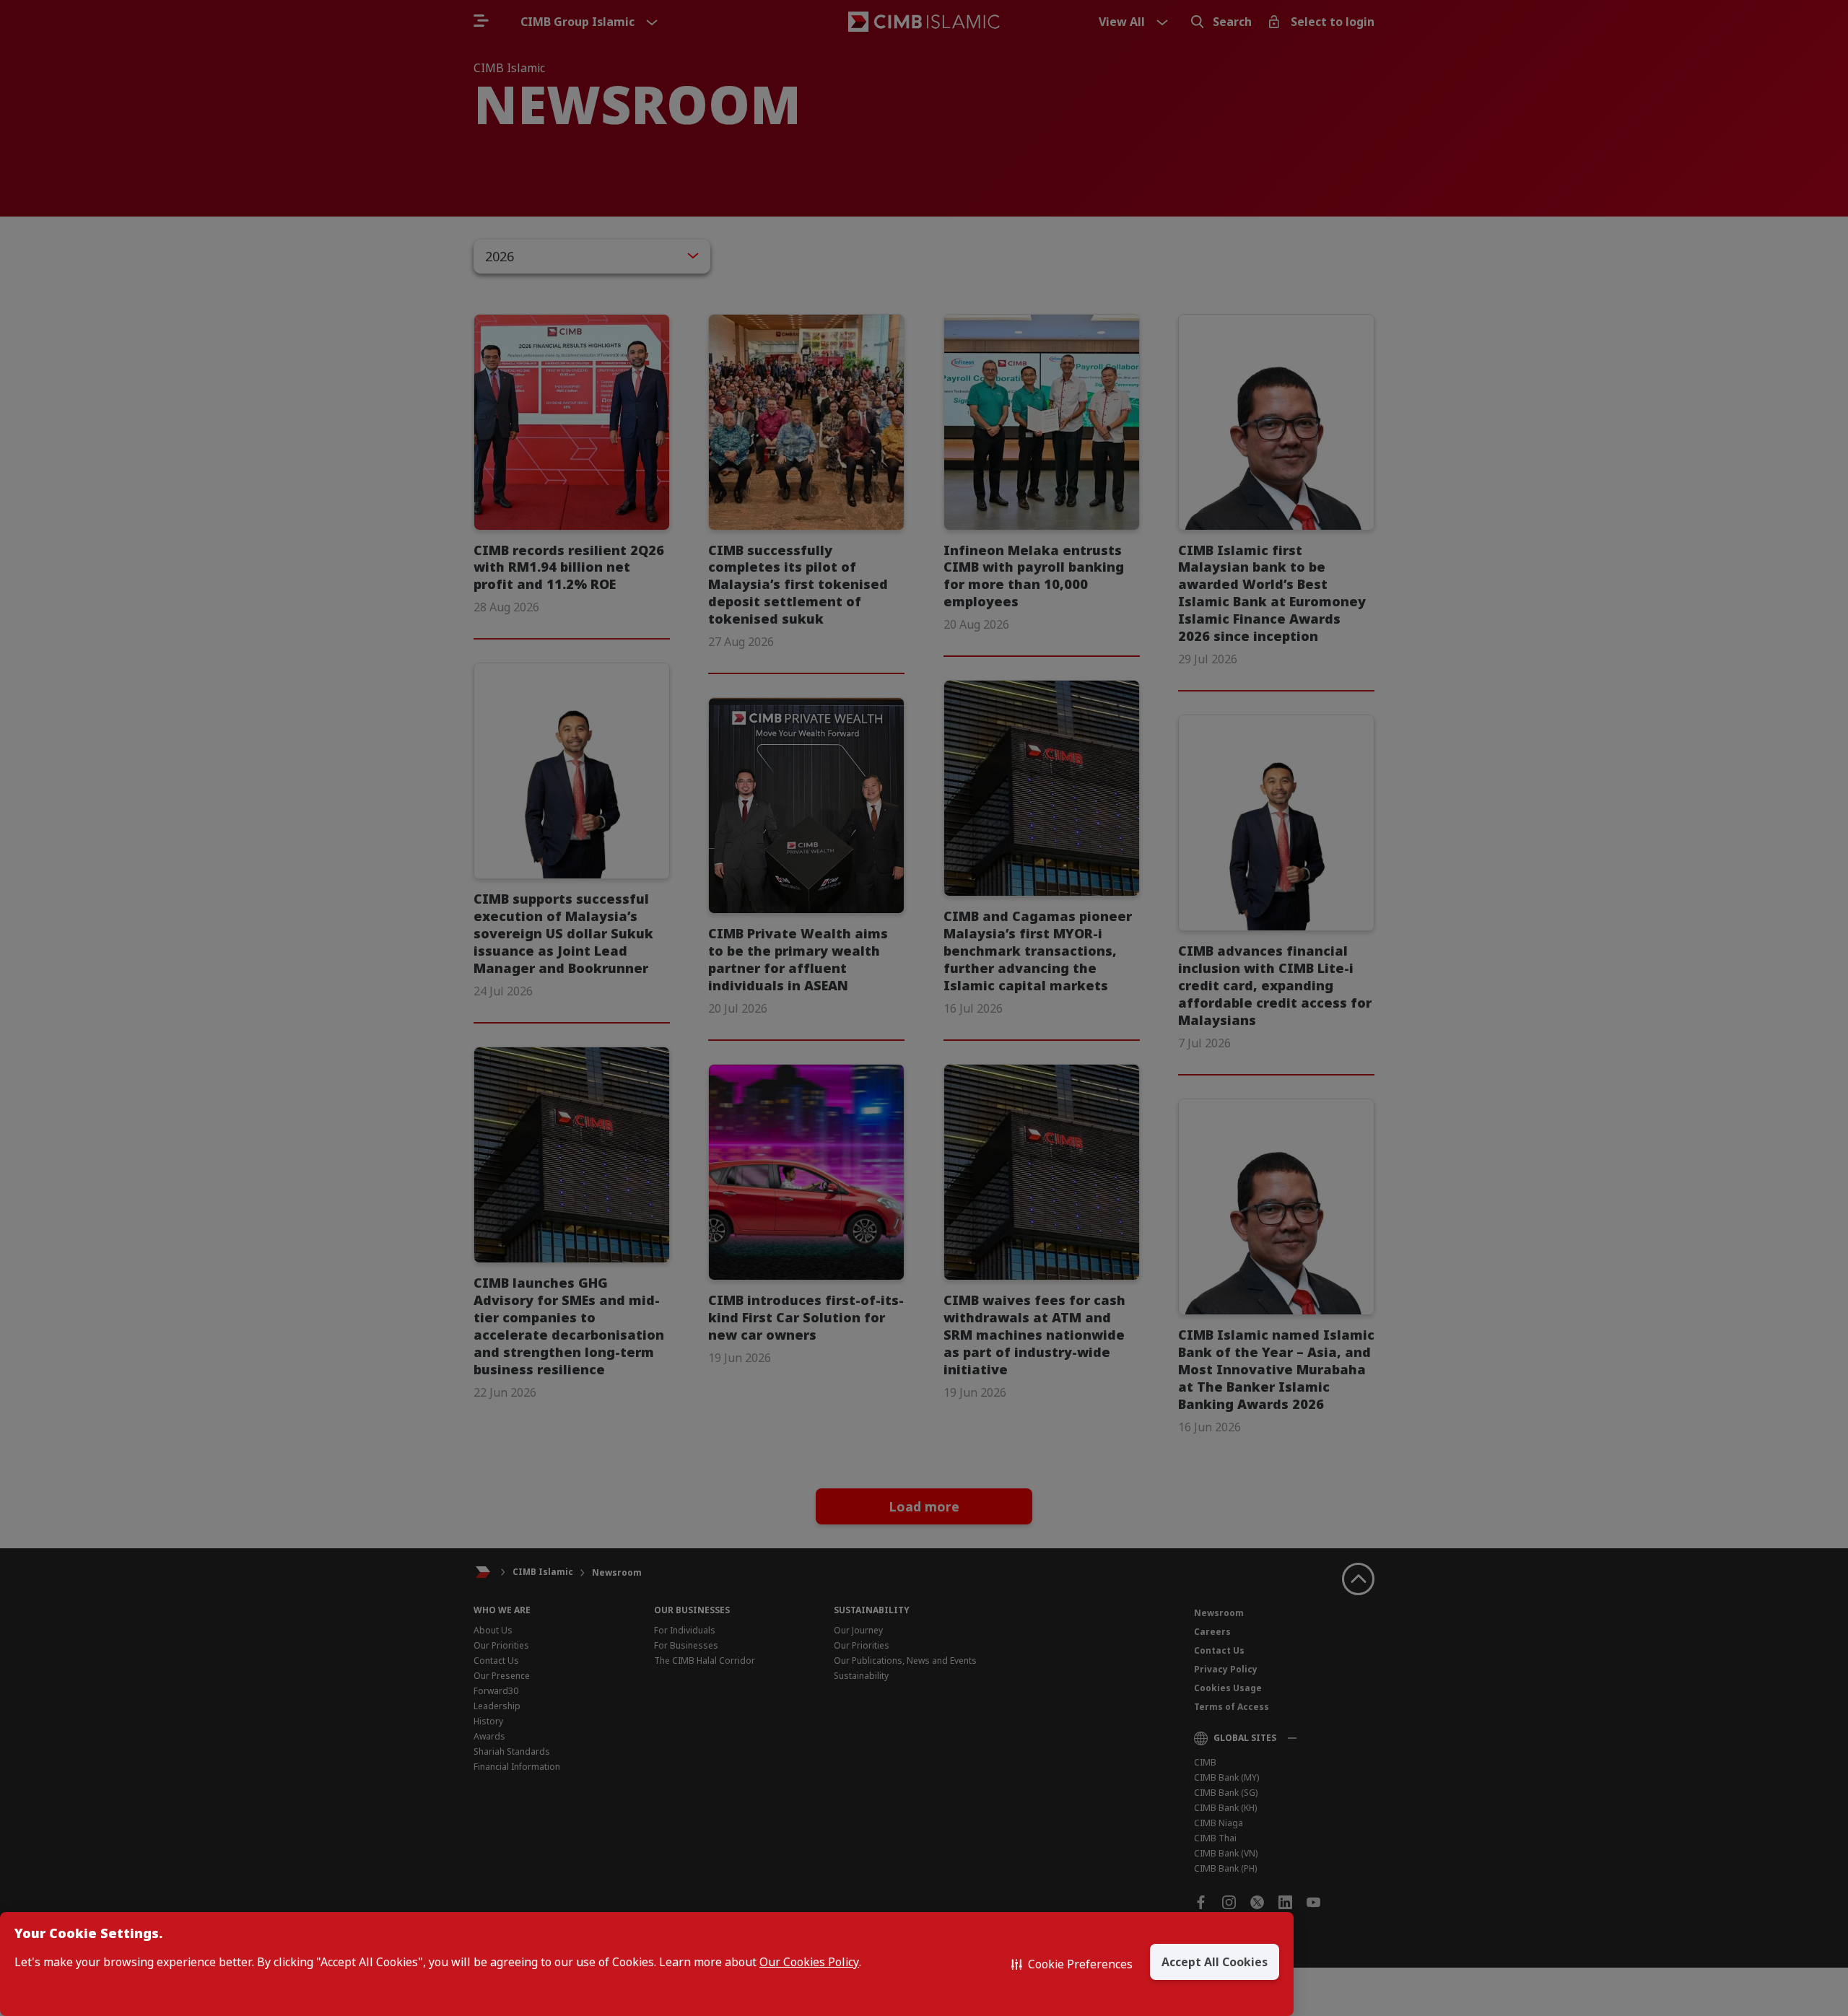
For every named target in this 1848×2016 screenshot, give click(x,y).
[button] (1072, 1964)
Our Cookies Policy (809, 1962)
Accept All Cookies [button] (1215, 1962)
